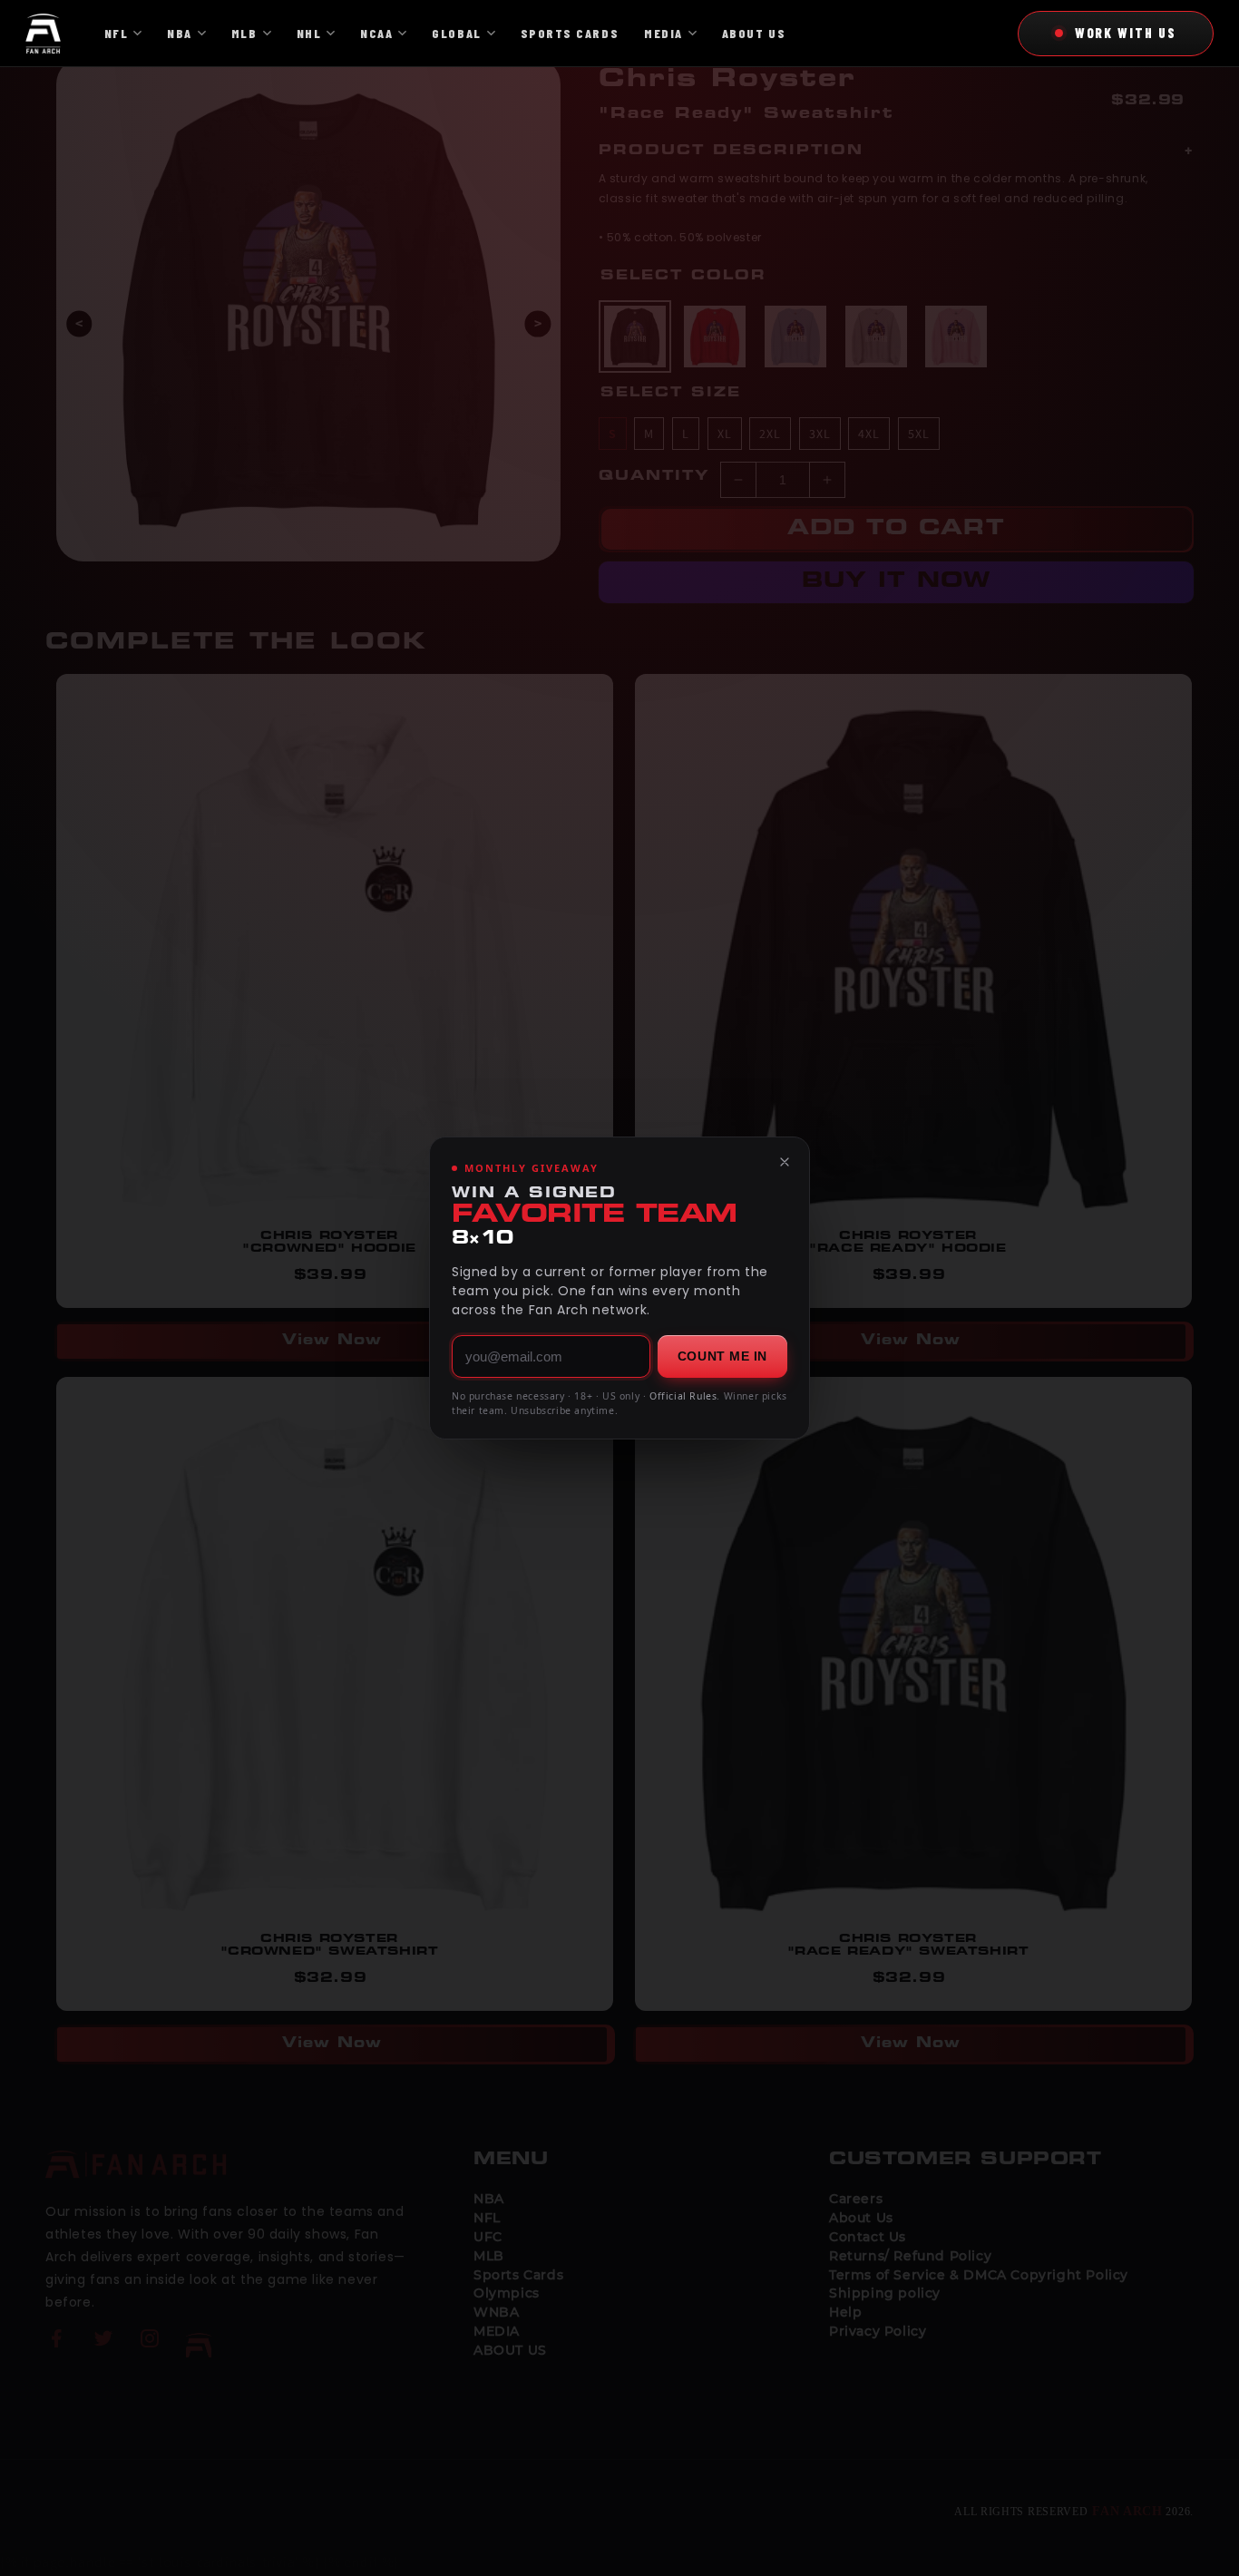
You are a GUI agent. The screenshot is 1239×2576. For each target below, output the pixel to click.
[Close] (785, 1162)
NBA (180, 33)
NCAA (376, 33)
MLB (244, 33)
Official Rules (683, 1396)
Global (456, 33)
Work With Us (1126, 33)
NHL (309, 33)
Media (663, 33)
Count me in (722, 1356)
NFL (117, 33)
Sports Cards (570, 33)
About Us (754, 33)
